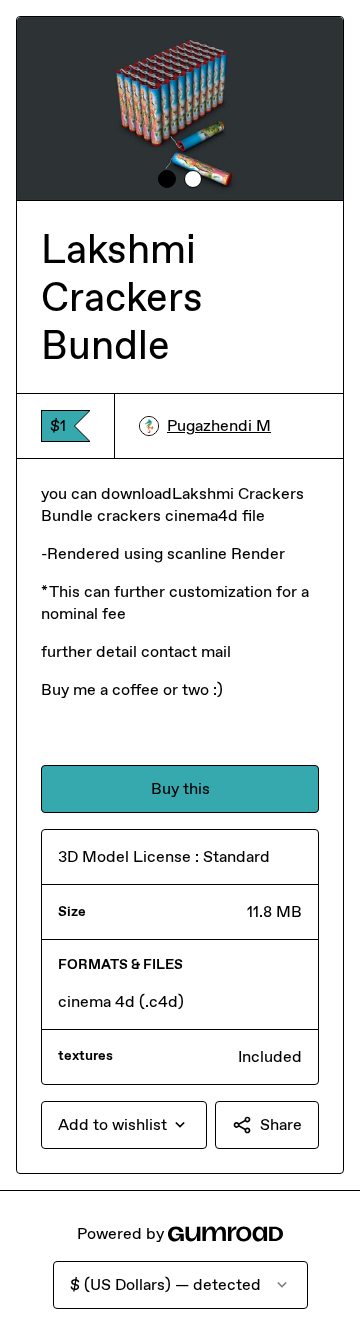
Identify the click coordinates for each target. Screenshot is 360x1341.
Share (281, 1124)
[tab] (167, 179)
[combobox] (124, 1125)
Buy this (180, 788)
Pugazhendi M (219, 425)
